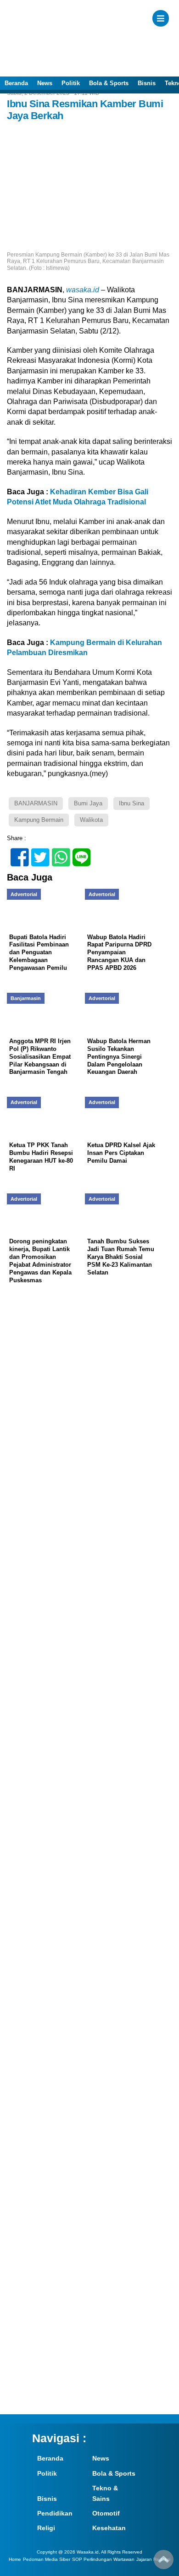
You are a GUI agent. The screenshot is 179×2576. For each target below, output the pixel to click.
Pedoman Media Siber (47, 2559)
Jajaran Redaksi (153, 2559)
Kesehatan (109, 2528)
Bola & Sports (109, 83)
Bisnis (147, 83)
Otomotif (106, 2513)
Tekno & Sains (105, 2493)
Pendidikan (55, 2513)
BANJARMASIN (36, 803)
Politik (71, 83)
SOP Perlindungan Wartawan (103, 2559)
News (45, 83)
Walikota (91, 820)
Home (15, 2559)
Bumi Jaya (88, 803)
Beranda (16, 83)
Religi (46, 2528)
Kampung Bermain (39, 820)
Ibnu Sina (131, 803)
